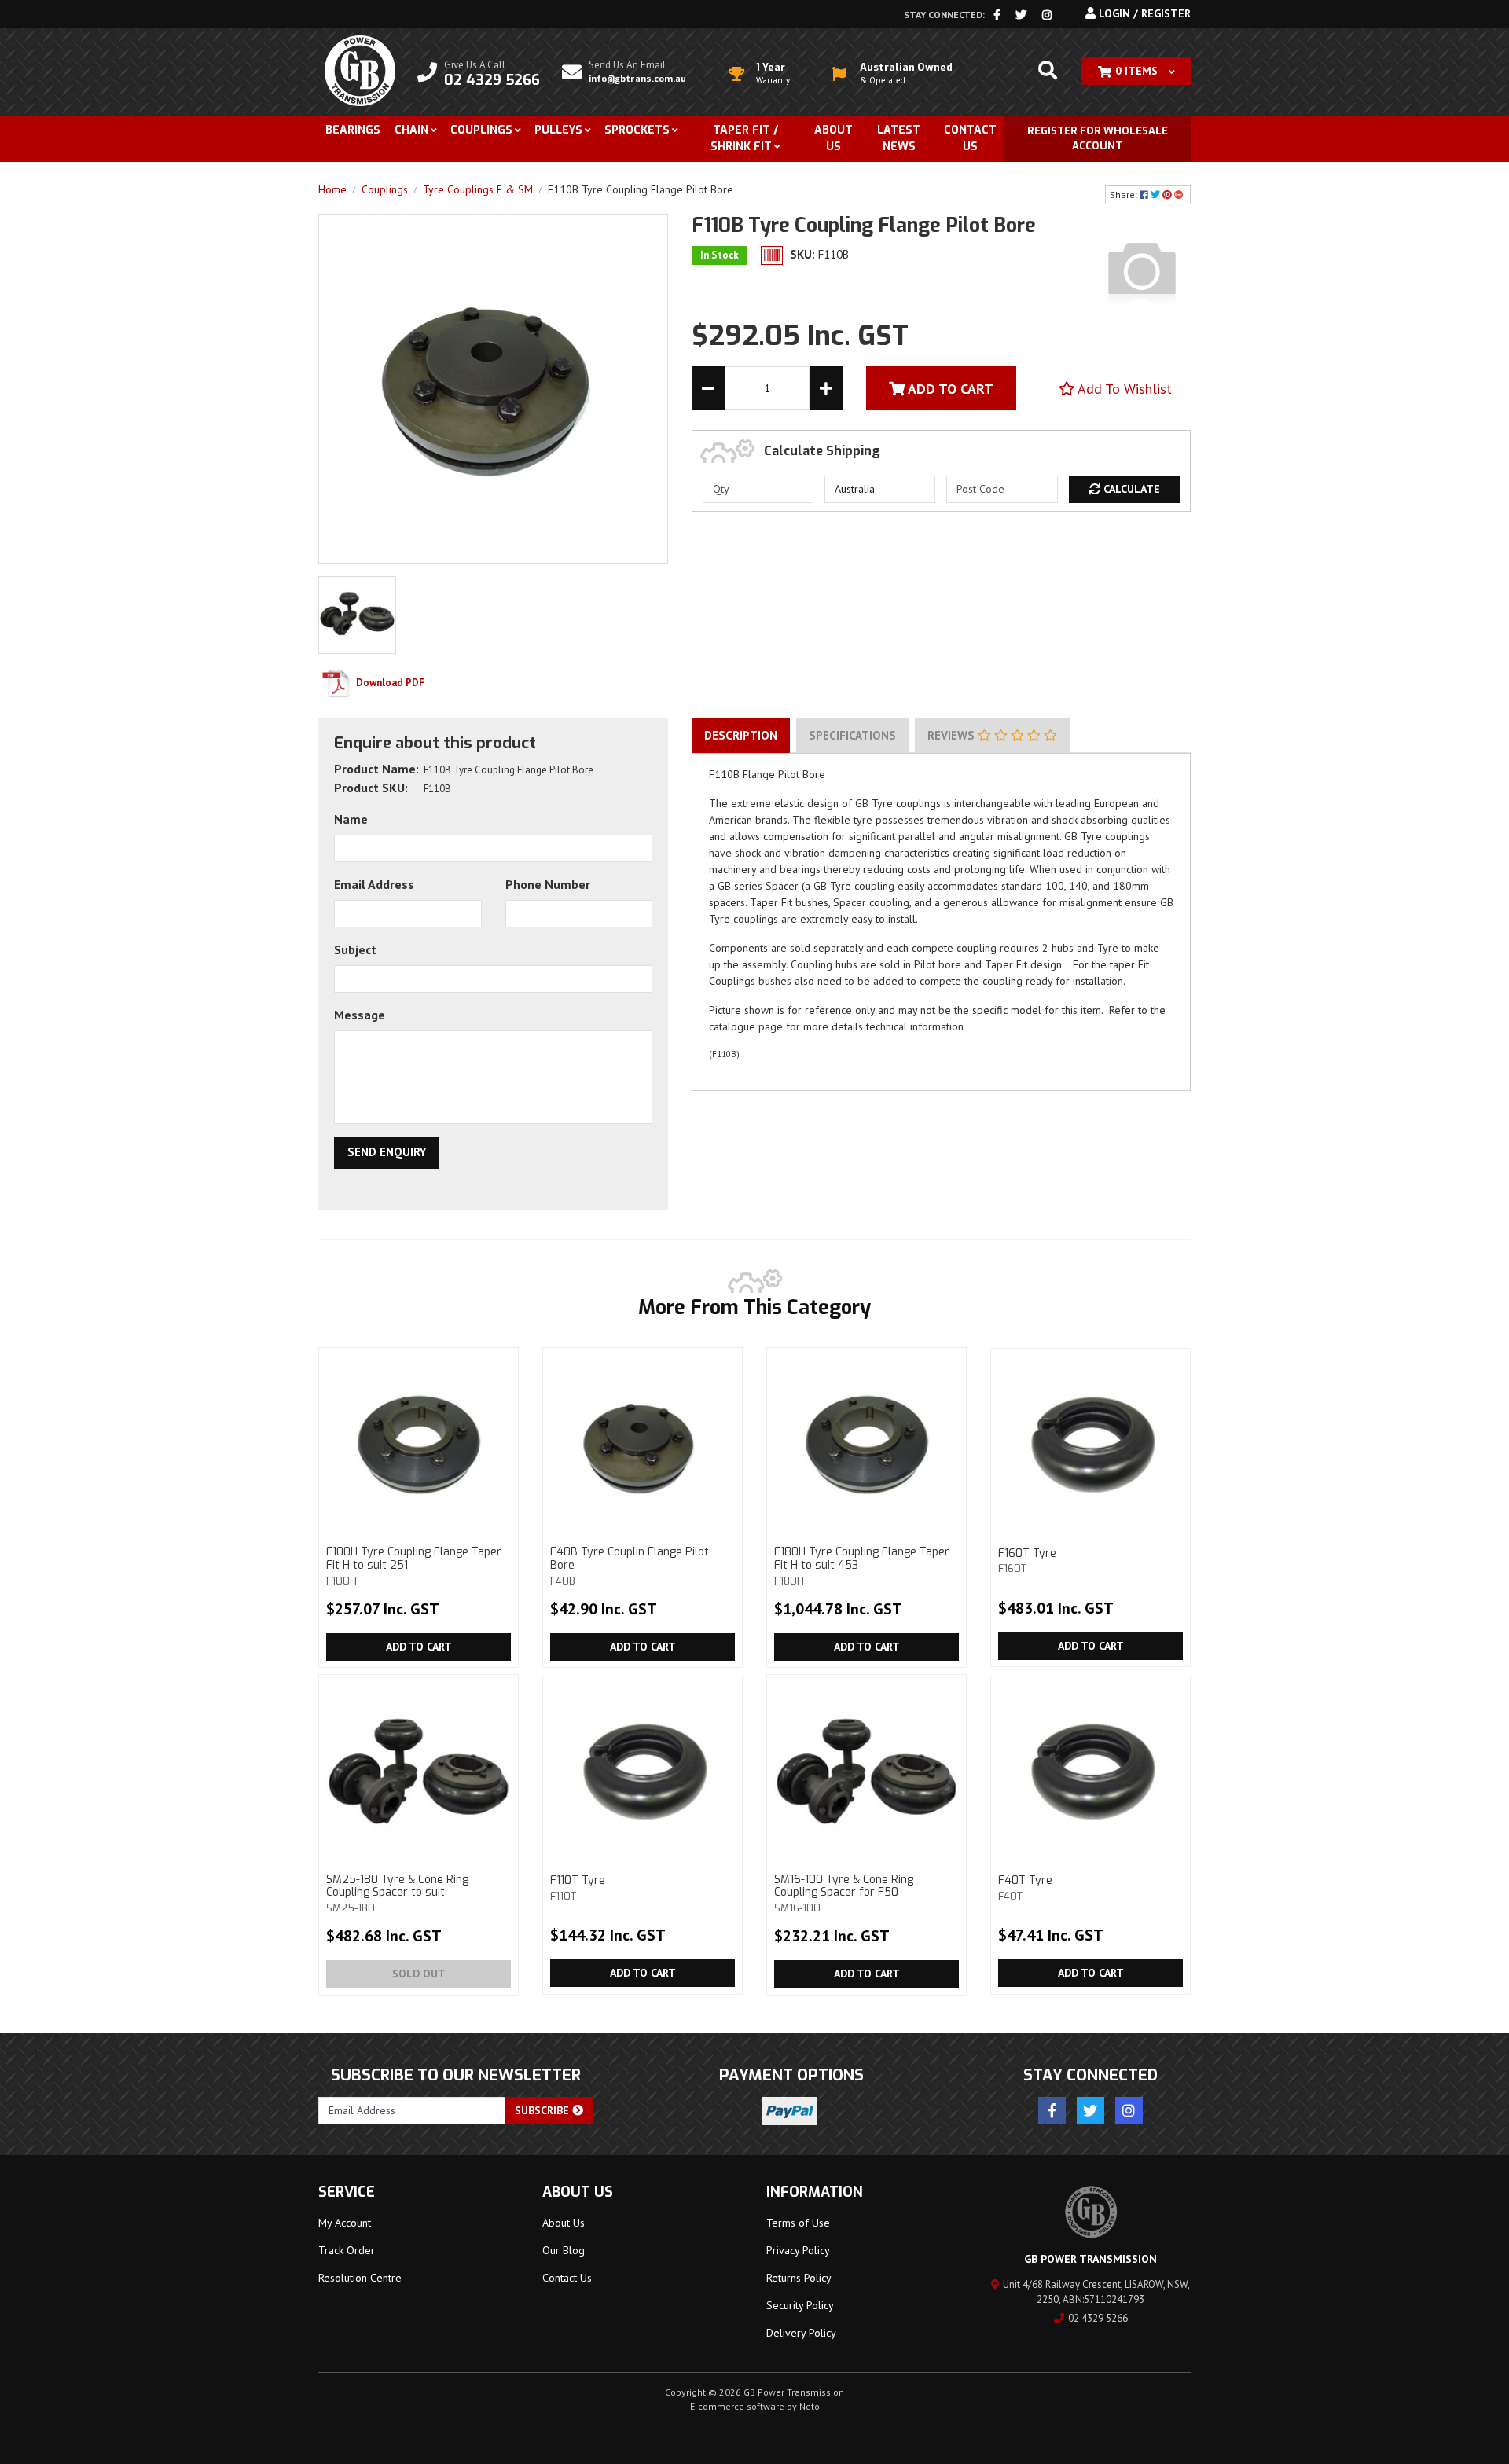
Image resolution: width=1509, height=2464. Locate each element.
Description (741, 735)
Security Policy (800, 2305)
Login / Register (1143, 13)
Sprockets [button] (637, 130)
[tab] (741, 736)
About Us (833, 138)
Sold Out (419, 1974)
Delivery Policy (801, 2333)
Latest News (899, 138)
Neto (810, 2406)
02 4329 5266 (1098, 2318)
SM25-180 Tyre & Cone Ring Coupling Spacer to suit (397, 1893)
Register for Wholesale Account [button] (1098, 139)
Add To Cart (949, 389)
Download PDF (389, 683)
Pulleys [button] (558, 130)
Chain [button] (411, 130)
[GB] (1142, 270)
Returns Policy (799, 2278)
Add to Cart (419, 1647)
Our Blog (564, 2250)
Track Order (347, 2250)
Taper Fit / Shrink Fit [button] (744, 138)
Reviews (953, 735)
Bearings (353, 130)
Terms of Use (798, 2223)
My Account (345, 2223)
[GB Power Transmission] (360, 70)
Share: (1125, 195)
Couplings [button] (481, 130)
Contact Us (970, 138)
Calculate (1130, 489)
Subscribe (543, 2110)
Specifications (852, 735)
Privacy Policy (798, 2250)
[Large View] (357, 614)
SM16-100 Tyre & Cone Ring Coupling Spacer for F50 (844, 1893)
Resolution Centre (360, 2278)
